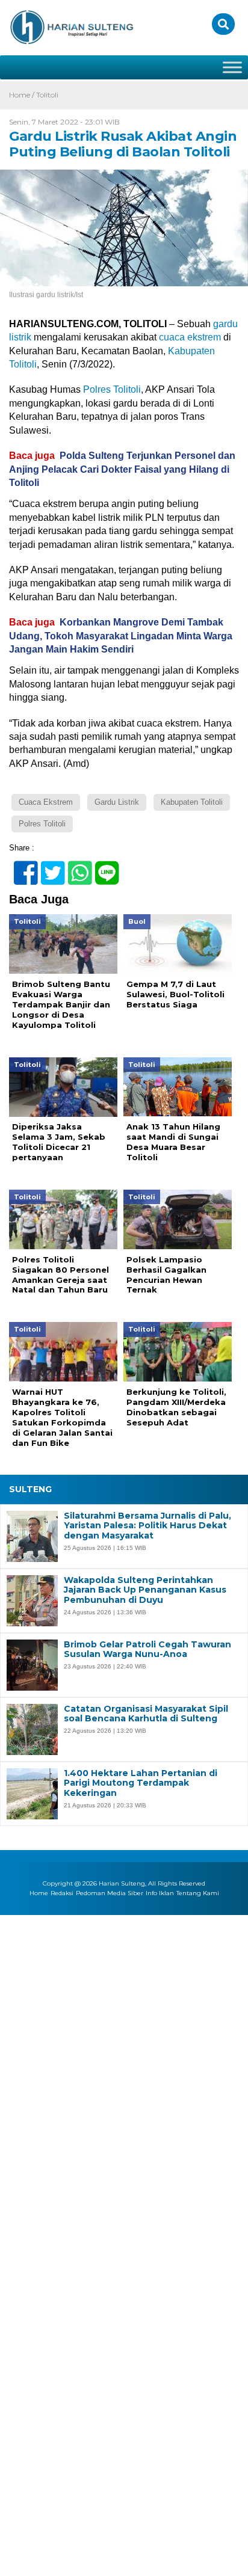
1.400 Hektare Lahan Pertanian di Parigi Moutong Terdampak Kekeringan (141, 1783)
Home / (23, 95)
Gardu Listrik (117, 802)
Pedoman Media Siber (110, 1893)
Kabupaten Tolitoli (192, 802)
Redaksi (62, 1893)
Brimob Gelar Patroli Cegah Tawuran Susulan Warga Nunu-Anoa (147, 1650)
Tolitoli (47, 95)
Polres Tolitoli (112, 389)
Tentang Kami (198, 1893)
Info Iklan (160, 1893)
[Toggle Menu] (232, 67)
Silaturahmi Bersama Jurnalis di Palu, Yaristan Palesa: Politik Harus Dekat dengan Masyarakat (147, 1526)
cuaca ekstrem (190, 337)
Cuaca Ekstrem (46, 802)
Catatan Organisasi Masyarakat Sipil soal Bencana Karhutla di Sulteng (146, 1714)
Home (39, 1893)
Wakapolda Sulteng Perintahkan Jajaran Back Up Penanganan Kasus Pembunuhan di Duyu (145, 1590)
